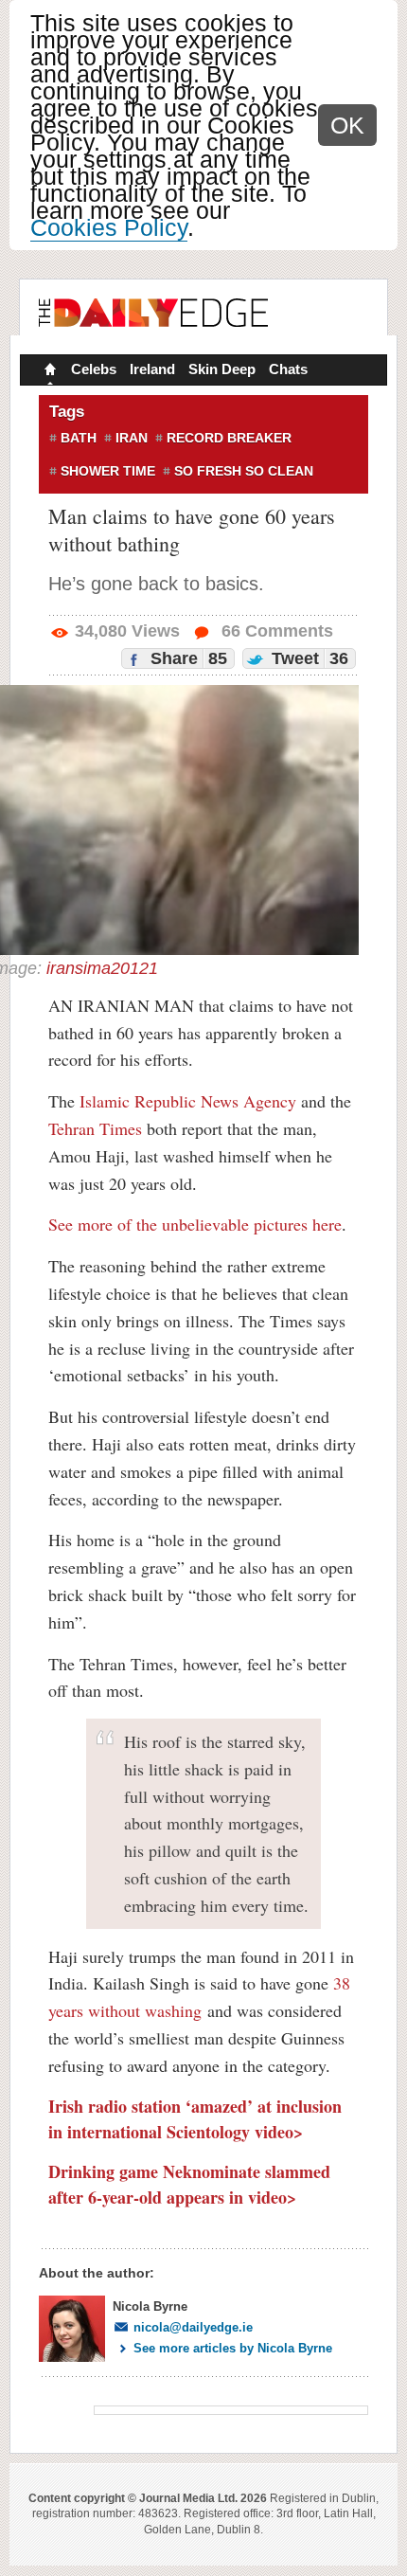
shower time (108, 471)
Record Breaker (229, 438)
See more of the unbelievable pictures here (195, 1224)
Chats (288, 369)
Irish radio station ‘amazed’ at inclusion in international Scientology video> (195, 2119)
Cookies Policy (109, 227)
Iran (132, 438)
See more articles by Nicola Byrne (233, 2348)
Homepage (48, 371)
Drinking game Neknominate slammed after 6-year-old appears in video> (189, 2184)
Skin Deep (222, 369)
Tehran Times (95, 1128)
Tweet (308, 658)
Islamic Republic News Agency (188, 1101)
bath (79, 438)
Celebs (94, 369)
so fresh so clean (244, 471)
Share (186, 658)
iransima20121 (102, 968)
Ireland (152, 369)
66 (275, 631)
